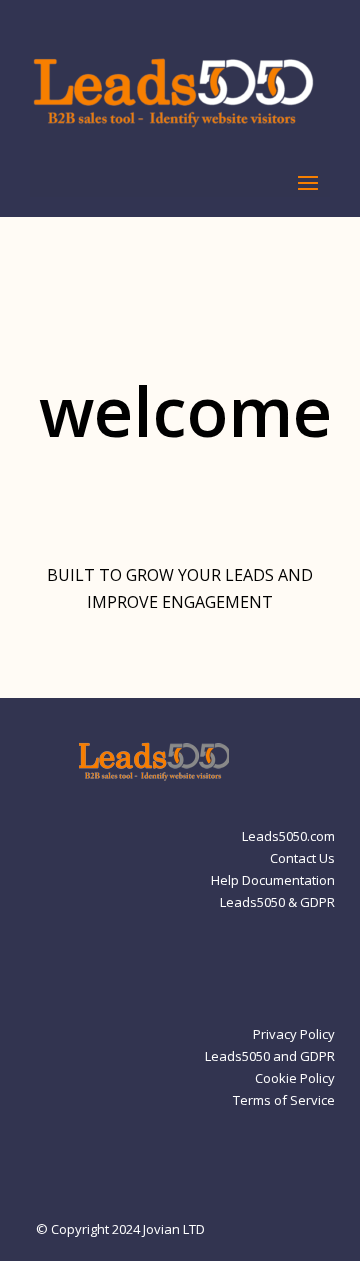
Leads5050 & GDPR (277, 903)
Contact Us (302, 859)
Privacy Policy (294, 1035)
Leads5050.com (288, 837)
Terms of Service (284, 1101)
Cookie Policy (295, 1079)
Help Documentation (273, 881)
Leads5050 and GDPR (270, 1057)
